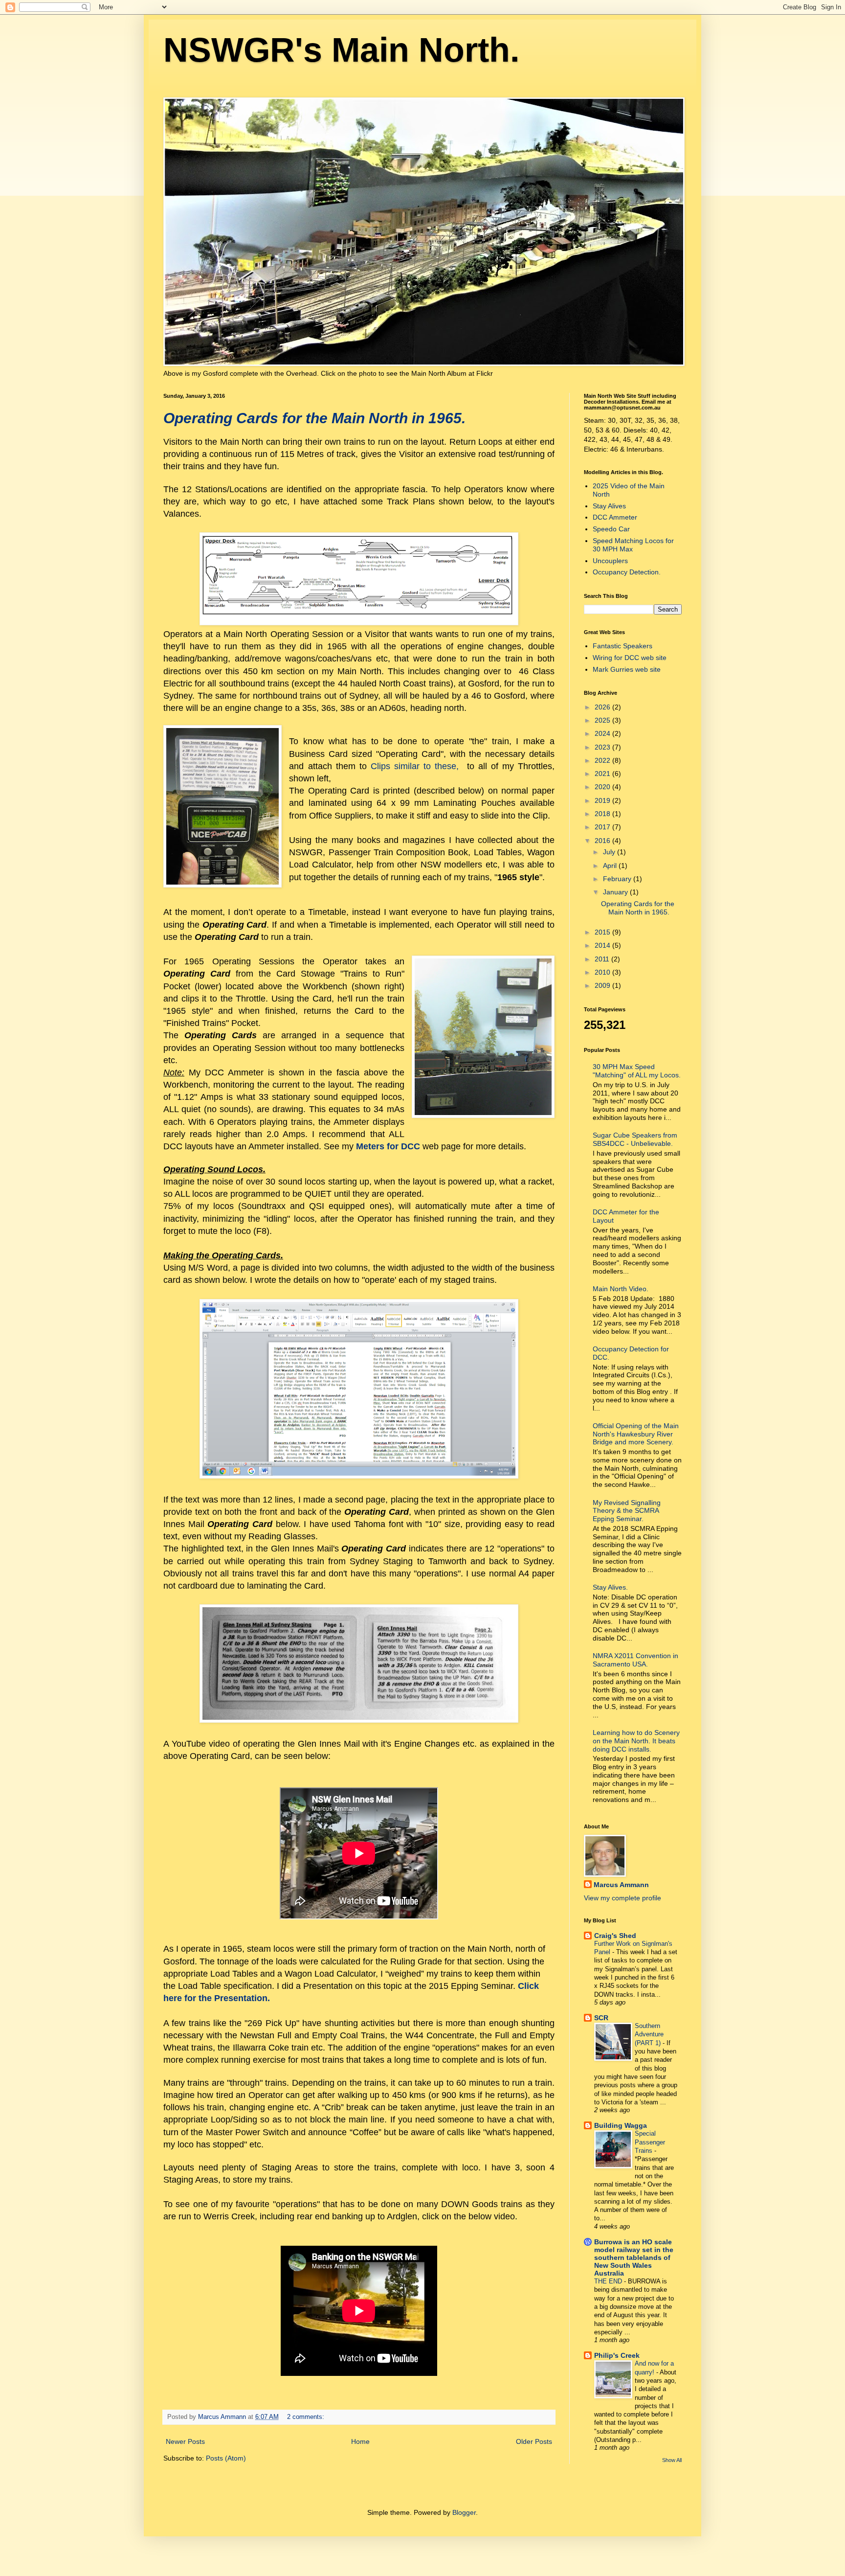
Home (360, 2441)
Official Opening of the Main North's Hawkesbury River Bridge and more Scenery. (636, 1434)
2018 (603, 814)
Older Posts (534, 2441)
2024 (603, 733)
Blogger (464, 2512)
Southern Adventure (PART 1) (649, 2034)
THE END (609, 2281)
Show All (672, 2460)
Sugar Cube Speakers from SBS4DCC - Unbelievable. (635, 1139)
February (618, 879)
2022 (603, 760)
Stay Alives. (610, 1587)
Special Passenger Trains (650, 2142)
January (616, 892)
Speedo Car (611, 529)
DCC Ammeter (615, 517)
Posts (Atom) (226, 2458)
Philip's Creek (617, 2355)
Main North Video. (621, 1289)
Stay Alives (609, 506)
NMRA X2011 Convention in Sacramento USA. (635, 1660)
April (611, 866)
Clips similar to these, (415, 766)
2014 (603, 945)
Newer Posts (185, 2441)
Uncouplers (610, 561)
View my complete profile (623, 1898)
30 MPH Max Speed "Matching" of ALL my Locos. (637, 1071)
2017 (603, 827)
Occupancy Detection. (627, 572)
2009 (603, 985)
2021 (603, 774)
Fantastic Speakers (623, 646)
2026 (603, 707)
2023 (603, 747)
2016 (603, 841)
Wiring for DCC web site (630, 658)
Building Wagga (621, 2125)
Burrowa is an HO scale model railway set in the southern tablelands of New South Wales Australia (634, 2257)
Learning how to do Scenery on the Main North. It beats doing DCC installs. (636, 1741)
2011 (603, 959)
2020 (603, 787)
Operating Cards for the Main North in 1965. (314, 418)
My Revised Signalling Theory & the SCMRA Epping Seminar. (627, 1511)
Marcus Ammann (621, 1885)
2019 (603, 800)
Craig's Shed (615, 1936)
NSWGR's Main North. (341, 50)
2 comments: (307, 2417)
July (610, 852)
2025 (603, 720)
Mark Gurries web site (627, 669)
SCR (601, 2018)
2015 (603, 932)
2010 (603, 972)
